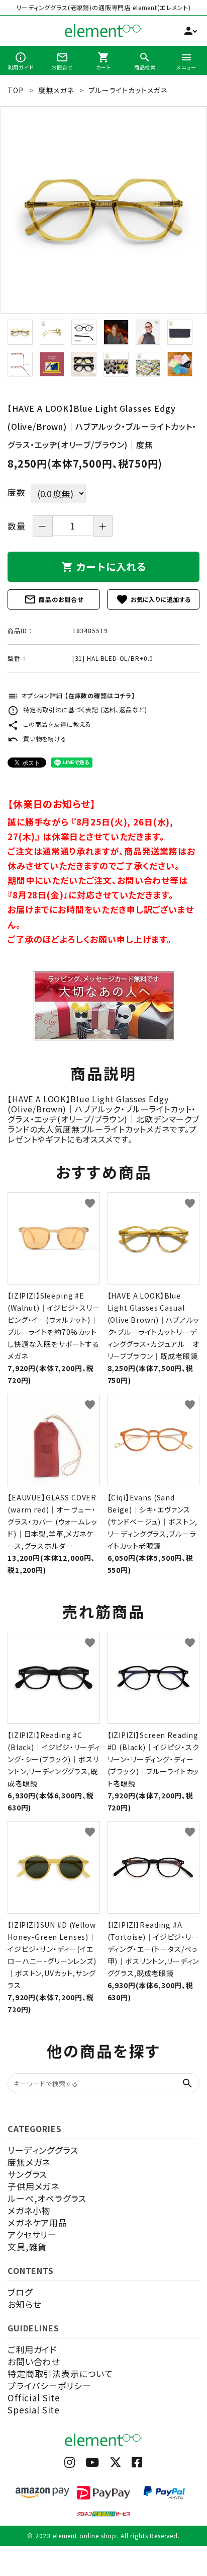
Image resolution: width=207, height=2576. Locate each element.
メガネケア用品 (37, 2222)
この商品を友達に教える (49, 724)
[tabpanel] (103, 210)
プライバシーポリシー (49, 2385)
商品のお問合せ (54, 599)
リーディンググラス (43, 2150)
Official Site (34, 2398)
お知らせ (24, 2304)
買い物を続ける (37, 739)
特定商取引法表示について (60, 2373)
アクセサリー (32, 2234)
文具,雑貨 (27, 2247)
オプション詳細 (71, 695)
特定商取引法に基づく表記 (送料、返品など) (77, 709)
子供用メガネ (33, 2186)
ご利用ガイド (32, 2349)
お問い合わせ (34, 2361)
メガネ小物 (29, 2210)
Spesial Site (34, 2410)
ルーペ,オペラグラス (47, 2198)
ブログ (20, 2292)
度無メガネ (29, 2162)
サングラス (27, 2174)
